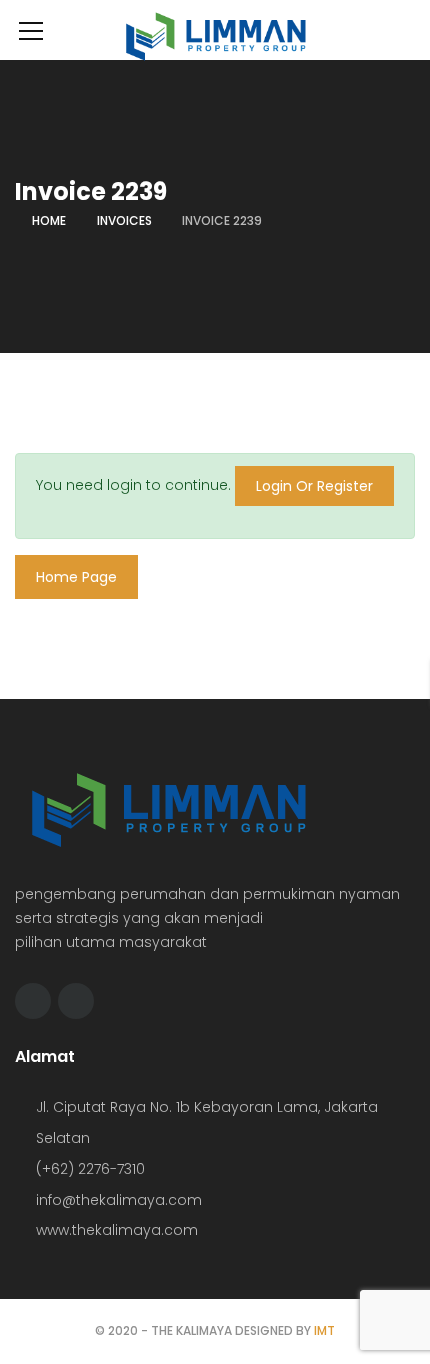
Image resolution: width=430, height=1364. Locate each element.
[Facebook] (33, 1001)
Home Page (76, 577)
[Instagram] (76, 1001)
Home (49, 220)
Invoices (124, 220)
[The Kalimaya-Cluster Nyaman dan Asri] (215, 32)
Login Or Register (314, 486)
